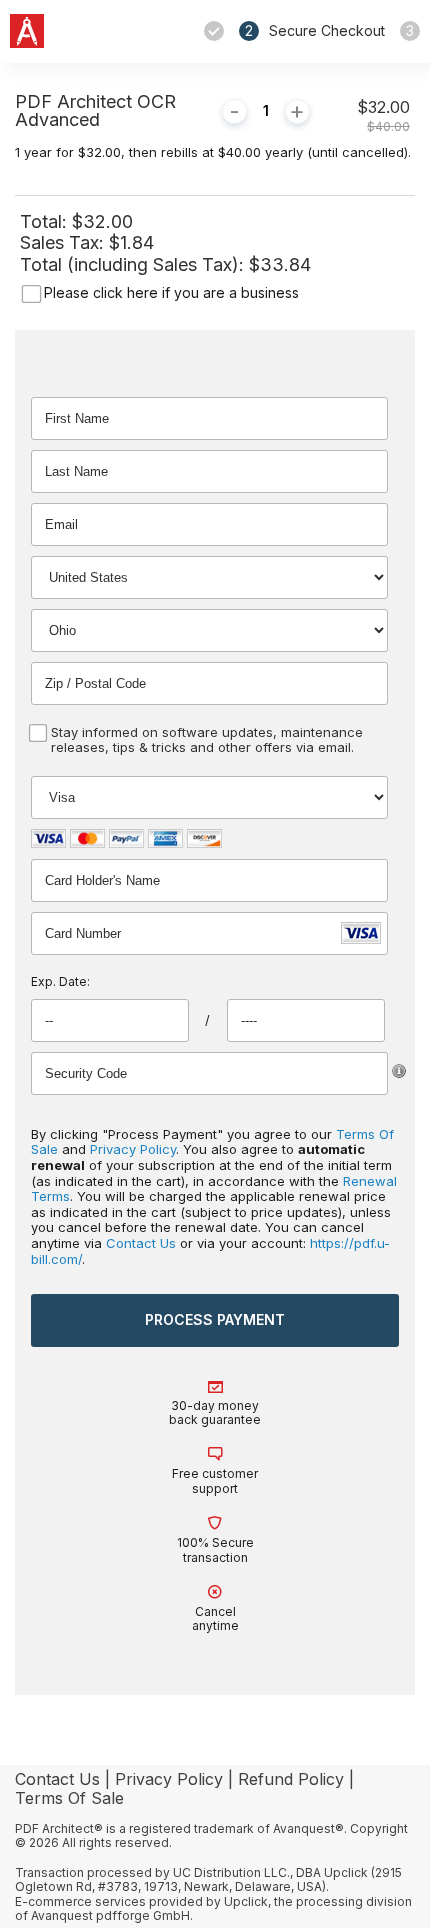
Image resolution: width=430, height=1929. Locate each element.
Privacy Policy (133, 1149)
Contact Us (141, 1243)
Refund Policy (291, 1779)
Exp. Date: (60, 981)
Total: (46, 221)
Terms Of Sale (69, 1798)
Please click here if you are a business (171, 293)
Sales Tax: (62, 242)
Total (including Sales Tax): (134, 264)
